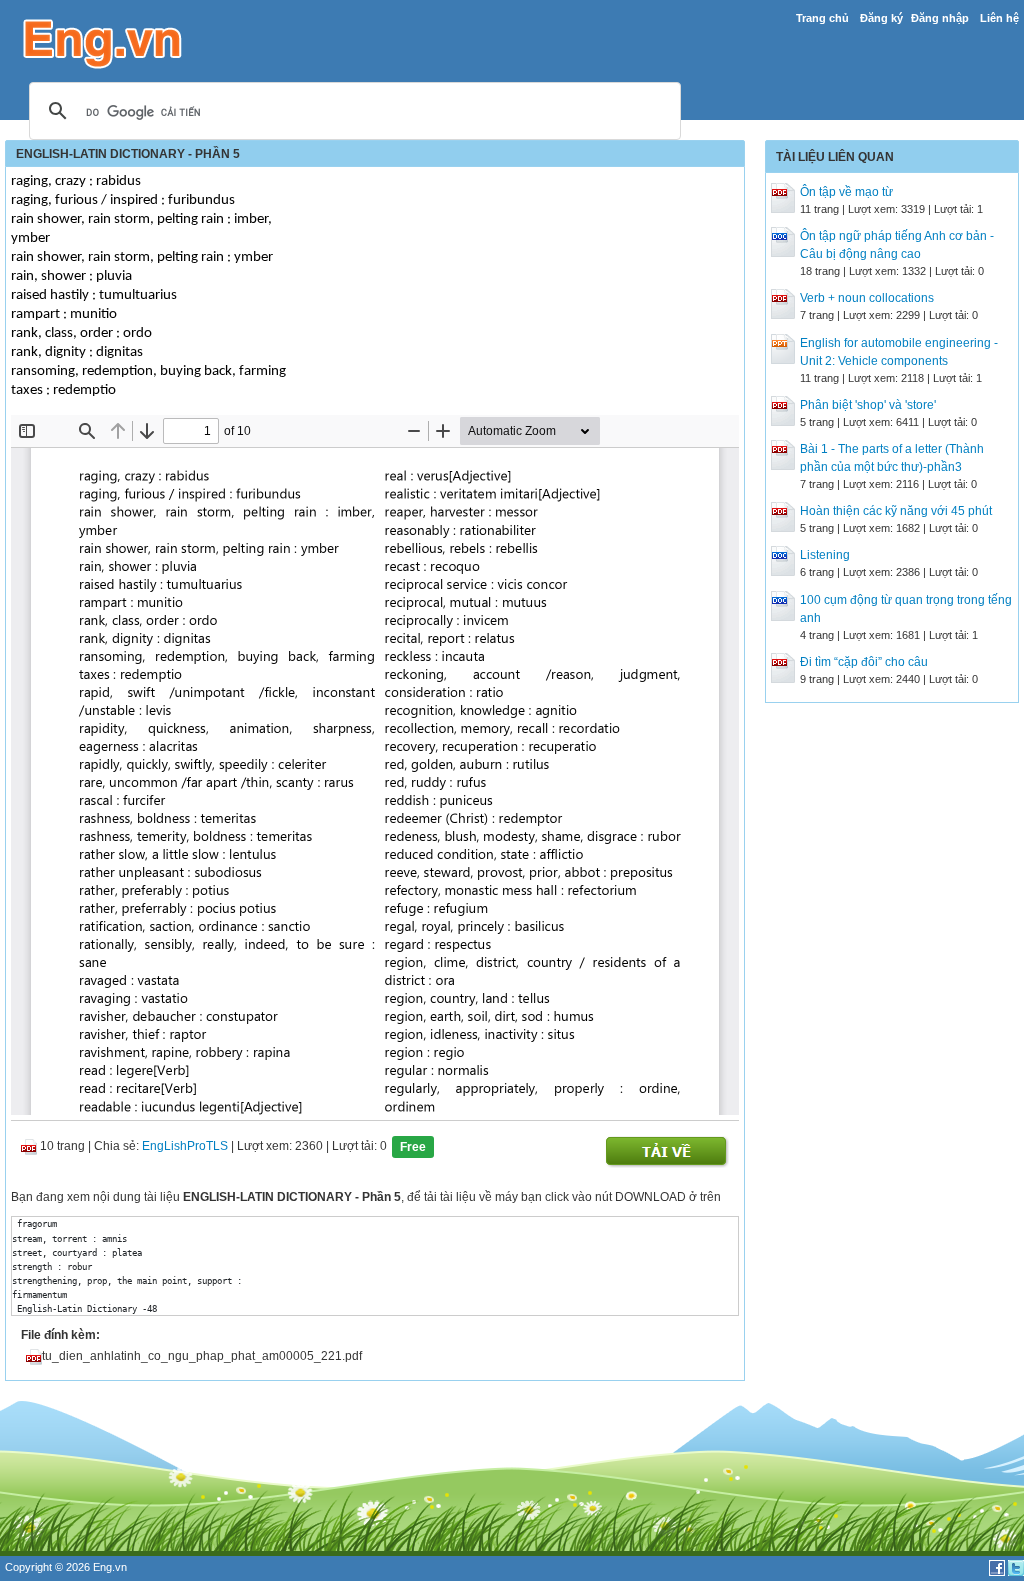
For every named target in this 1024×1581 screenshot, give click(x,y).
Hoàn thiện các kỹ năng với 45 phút (896, 511)
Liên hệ (999, 18)
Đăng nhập (940, 18)
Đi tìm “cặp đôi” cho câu (864, 662)
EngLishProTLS (185, 1147)
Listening (825, 555)
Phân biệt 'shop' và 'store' (868, 405)
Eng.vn (110, 1567)
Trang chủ (822, 18)
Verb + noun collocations (867, 298)
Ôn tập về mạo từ (846, 192)
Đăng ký (881, 18)
